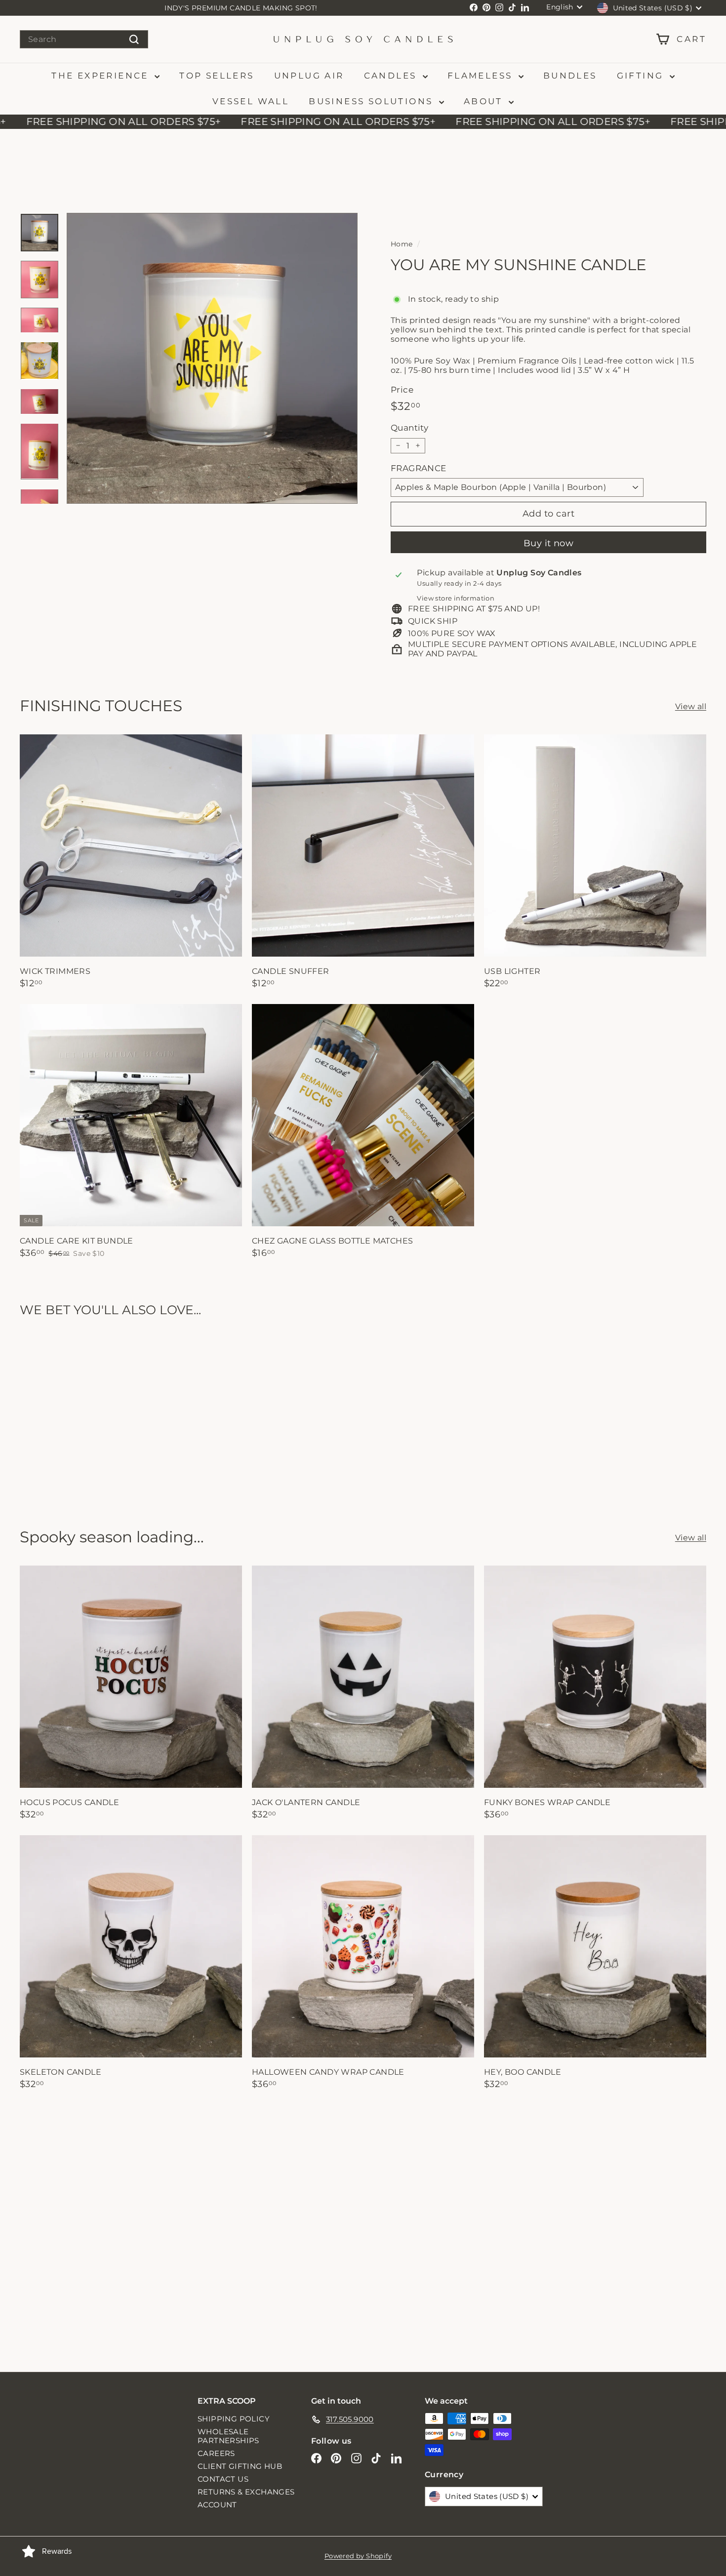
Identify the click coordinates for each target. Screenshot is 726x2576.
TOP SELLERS (217, 76)
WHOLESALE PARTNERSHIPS (228, 2436)
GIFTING (642, 76)
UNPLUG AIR (309, 76)
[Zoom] (212, 358)
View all (691, 706)
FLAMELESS (482, 76)
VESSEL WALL (251, 101)
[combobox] (84, 39)
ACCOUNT (217, 2505)
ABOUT (485, 101)
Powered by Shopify (358, 2556)
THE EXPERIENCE (102, 76)
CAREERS (216, 2453)
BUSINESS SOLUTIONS (373, 101)
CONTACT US (223, 2479)
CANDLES (392, 76)
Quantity (409, 428)
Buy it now (549, 543)
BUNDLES (570, 76)
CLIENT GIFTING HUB (240, 2466)
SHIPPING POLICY (234, 2419)
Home (402, 244)
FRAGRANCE (419, 468)
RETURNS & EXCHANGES (246, 2492)
